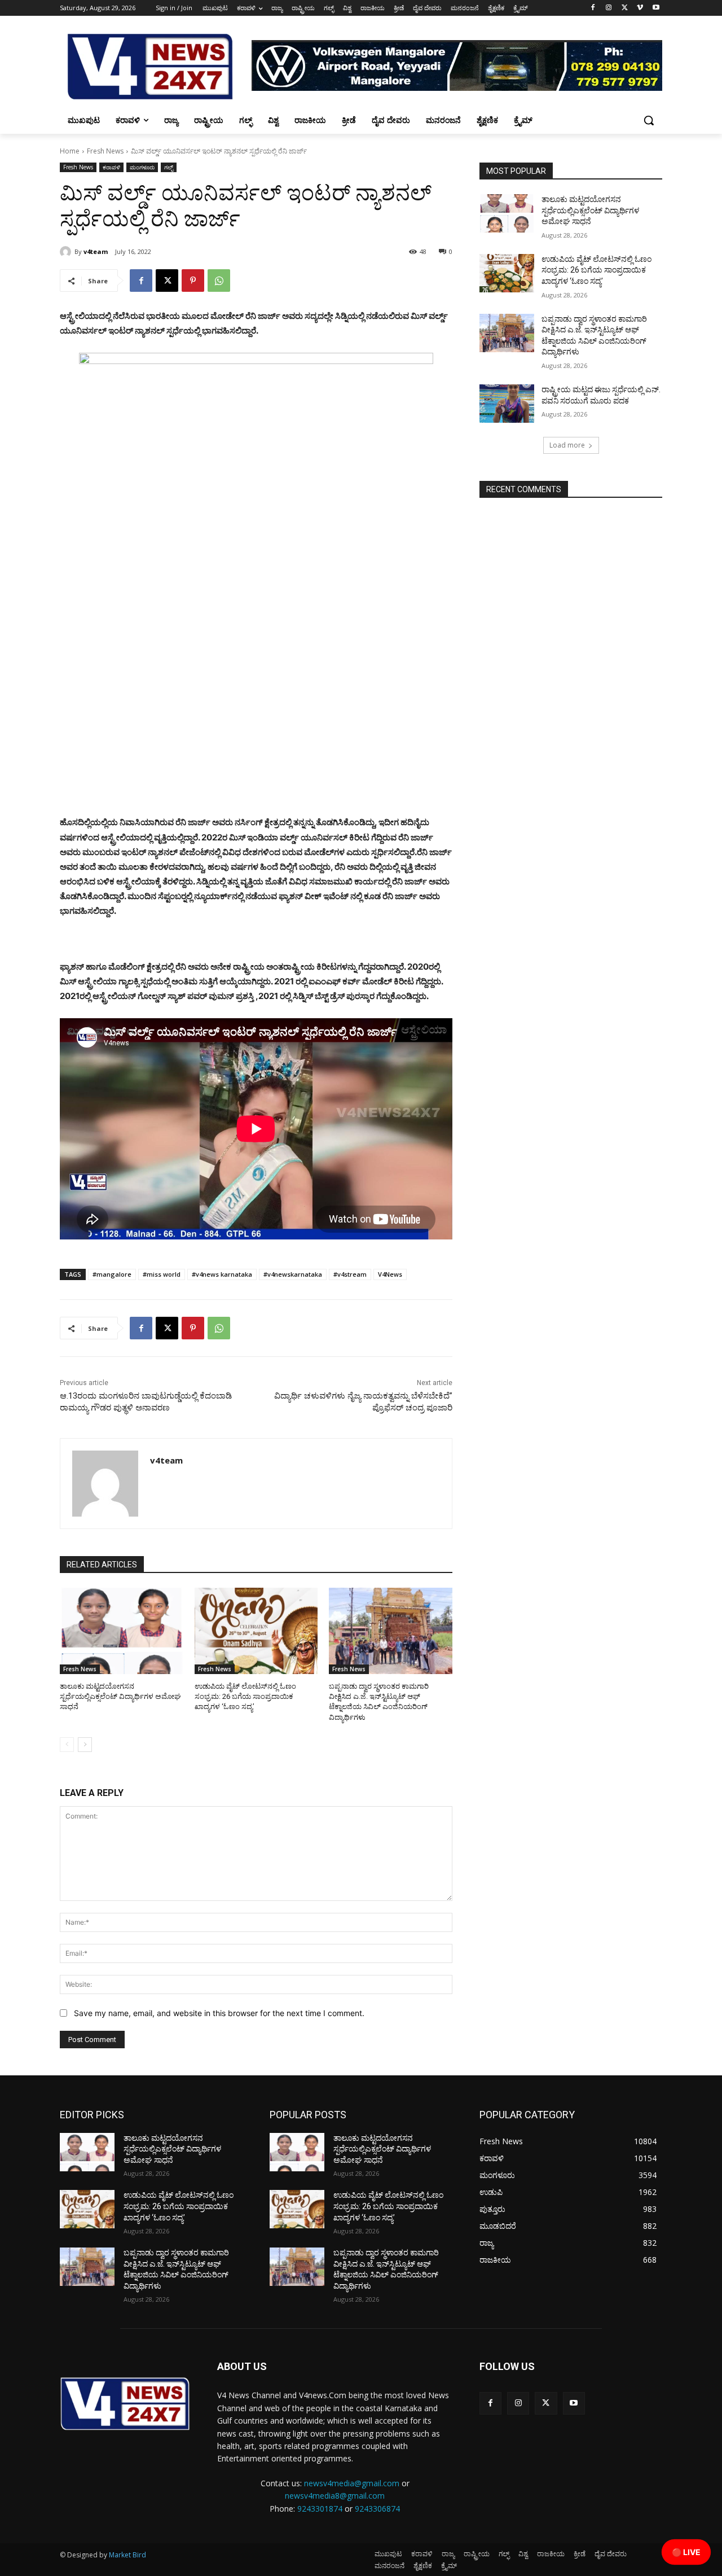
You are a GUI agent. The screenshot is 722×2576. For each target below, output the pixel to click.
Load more (567, 445)
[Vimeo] (640, 8)
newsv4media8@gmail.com (335, 2496)
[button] (649, 120)
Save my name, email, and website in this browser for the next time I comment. (219, 2013)
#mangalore (112, 1274)
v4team (96, 251)
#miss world (162, 1274)
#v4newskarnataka (293, 1274)
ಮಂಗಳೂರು (142, 167)
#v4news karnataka (222, 1274)
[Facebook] (593, 8)
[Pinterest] (193, 281)
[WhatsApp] (219, 281)
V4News (390, 1274)
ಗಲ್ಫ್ (169, 167)
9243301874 (320, 2509)
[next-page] (85, 1745)
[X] (625, 8)
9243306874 (377, 2509)
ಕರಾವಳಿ (111, 167)
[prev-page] (67, 1745)
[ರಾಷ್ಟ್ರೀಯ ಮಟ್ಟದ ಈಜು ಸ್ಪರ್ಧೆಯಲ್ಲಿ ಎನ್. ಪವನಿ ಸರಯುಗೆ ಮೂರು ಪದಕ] (507, 404)
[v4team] (67, 252)
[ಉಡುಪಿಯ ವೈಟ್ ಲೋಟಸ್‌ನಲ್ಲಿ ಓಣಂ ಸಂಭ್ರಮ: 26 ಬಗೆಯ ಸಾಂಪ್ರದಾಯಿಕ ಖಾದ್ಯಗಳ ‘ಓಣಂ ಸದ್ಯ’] (256, 1631)
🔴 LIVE (686, 2552)
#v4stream (350, 1274)
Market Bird (127, 2555)
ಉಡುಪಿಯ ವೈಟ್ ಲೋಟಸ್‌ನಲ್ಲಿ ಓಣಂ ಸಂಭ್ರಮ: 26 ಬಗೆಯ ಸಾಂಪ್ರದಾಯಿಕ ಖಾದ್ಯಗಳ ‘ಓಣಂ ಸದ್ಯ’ (245, 1696)
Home (70, 151)
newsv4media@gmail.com (352, 2483)
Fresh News (105, 151)
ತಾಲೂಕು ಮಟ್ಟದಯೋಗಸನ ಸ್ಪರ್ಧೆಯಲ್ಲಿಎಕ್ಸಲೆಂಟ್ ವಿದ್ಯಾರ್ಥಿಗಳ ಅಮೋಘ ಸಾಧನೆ (120, 1696)
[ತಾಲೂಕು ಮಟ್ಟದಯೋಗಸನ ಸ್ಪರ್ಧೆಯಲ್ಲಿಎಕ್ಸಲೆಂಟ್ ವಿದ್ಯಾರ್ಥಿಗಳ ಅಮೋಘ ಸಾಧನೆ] (122, 1631)
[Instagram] (609, 8)
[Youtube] (656, 8)
